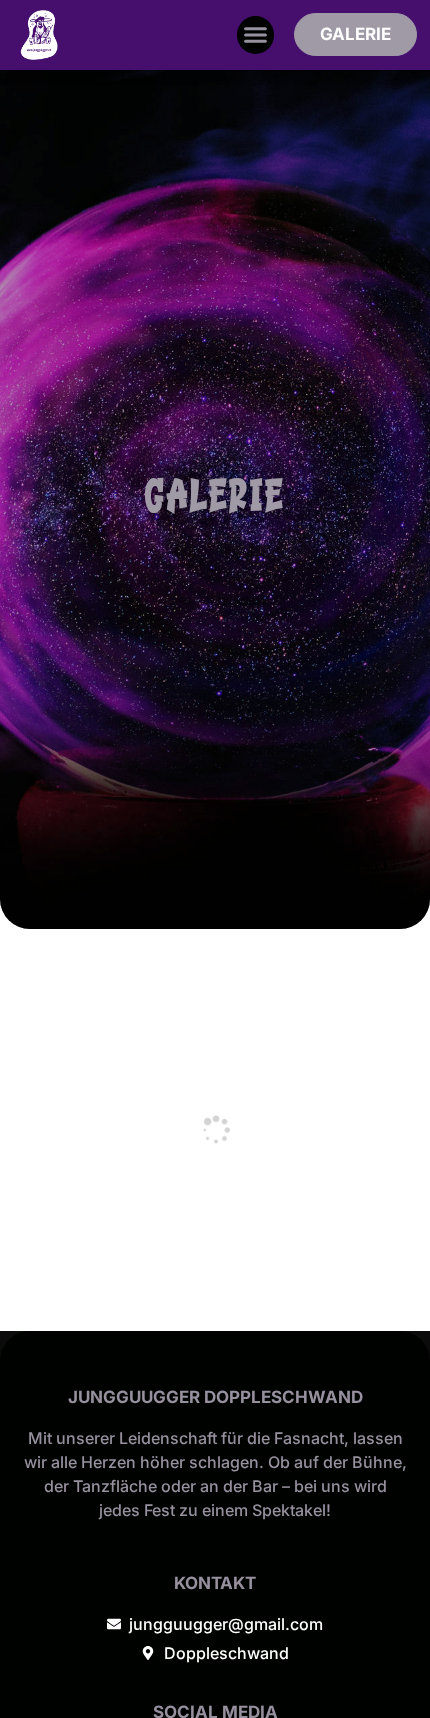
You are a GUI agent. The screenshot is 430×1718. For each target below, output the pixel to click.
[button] (256, 35)
